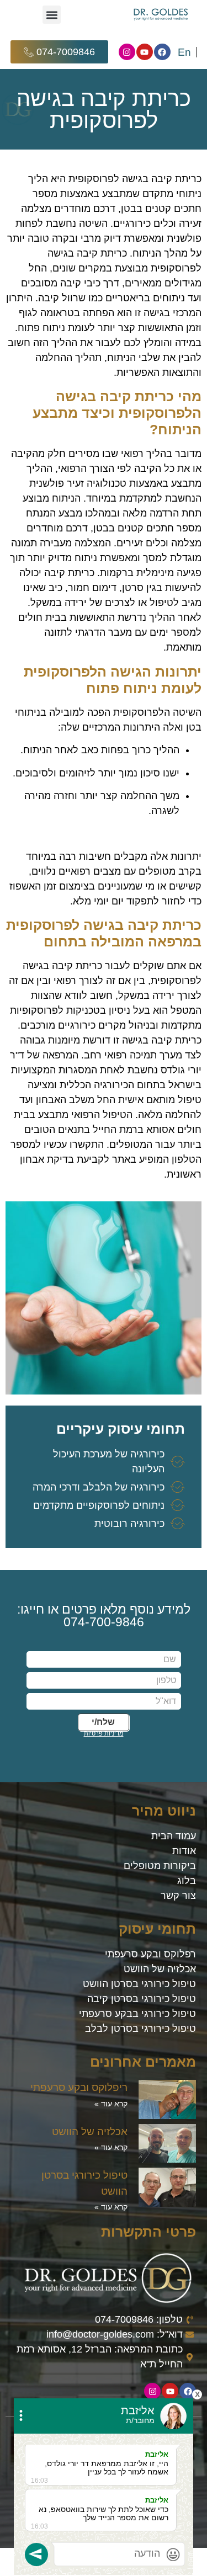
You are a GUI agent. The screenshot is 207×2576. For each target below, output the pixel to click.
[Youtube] (145, 52)
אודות (184, 1851)
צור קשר (178, 1896)
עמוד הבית (174, 1836)
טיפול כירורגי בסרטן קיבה (142, 1999)
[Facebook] (162, 52)
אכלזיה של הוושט (160, 1969)
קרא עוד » (111, 2104)
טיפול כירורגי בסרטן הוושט (139, 1984)
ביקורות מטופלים (160, 1866)
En (184, 52)
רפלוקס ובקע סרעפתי (150, 1954)
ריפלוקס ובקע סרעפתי (79, 2087)
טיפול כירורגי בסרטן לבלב (140, 2029)
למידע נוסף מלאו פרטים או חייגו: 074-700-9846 (104, 1616)
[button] (52, 15)
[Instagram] (127, 52)
